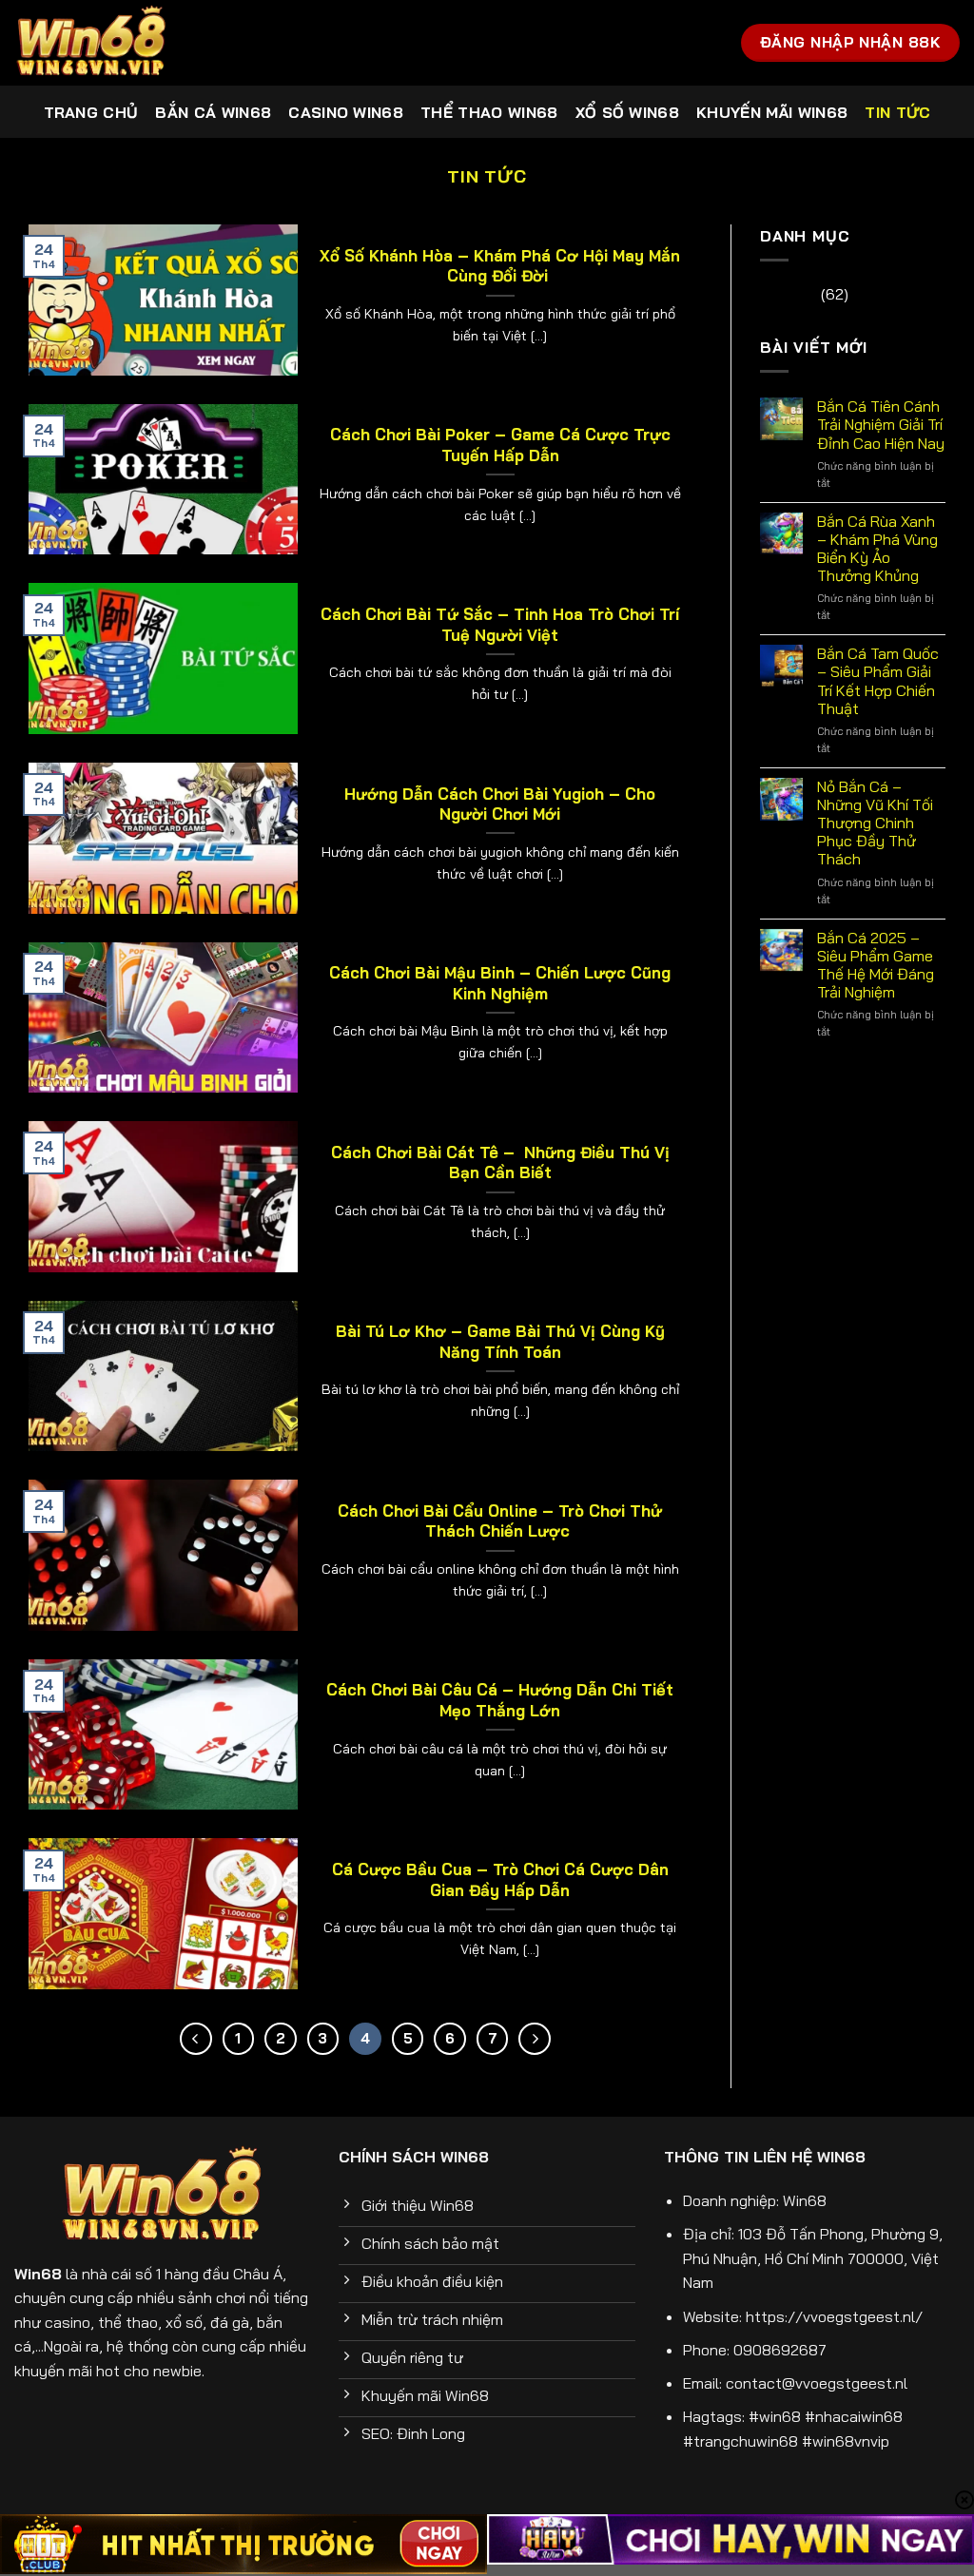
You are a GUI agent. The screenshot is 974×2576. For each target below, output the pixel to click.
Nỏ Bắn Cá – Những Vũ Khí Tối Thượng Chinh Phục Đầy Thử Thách (875, 823)
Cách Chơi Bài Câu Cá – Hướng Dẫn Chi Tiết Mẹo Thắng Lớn (500, 1700)
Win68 (805, 2200)
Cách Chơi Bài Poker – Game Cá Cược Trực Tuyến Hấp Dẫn (500, 445)
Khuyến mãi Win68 (772, 112)
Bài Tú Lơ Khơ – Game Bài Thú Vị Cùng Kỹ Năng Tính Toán (500, 1341)
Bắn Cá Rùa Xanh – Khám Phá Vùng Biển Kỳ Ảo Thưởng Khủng (877, 549)
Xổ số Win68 (628, 112)
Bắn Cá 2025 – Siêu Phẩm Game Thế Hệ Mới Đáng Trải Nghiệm (876, 966)
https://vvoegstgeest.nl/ (834, 2316)
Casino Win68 (346, 112)
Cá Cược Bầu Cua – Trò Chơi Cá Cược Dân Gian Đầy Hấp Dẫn (500, 1879)
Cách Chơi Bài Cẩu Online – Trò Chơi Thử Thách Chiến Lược (500, 1521)
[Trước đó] (196, 2039)
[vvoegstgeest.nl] (109, 43)
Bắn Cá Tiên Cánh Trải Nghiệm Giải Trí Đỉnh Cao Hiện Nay (881, 425)
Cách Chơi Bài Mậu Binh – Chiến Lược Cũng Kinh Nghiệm (500, 983)
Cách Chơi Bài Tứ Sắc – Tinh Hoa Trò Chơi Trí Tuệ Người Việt (500, 624)
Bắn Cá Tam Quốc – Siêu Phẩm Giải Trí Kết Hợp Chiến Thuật (878, 681)
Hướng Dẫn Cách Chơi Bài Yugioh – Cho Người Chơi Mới (500, 804)
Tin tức (897, 112)
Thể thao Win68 (489, 112)
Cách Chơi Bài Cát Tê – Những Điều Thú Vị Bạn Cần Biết (500, 1162)
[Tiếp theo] (535, 2039)
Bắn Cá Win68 (213, 112)
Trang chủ (91, 112)
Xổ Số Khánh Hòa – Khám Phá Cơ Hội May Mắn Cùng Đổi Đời (500, 266)
